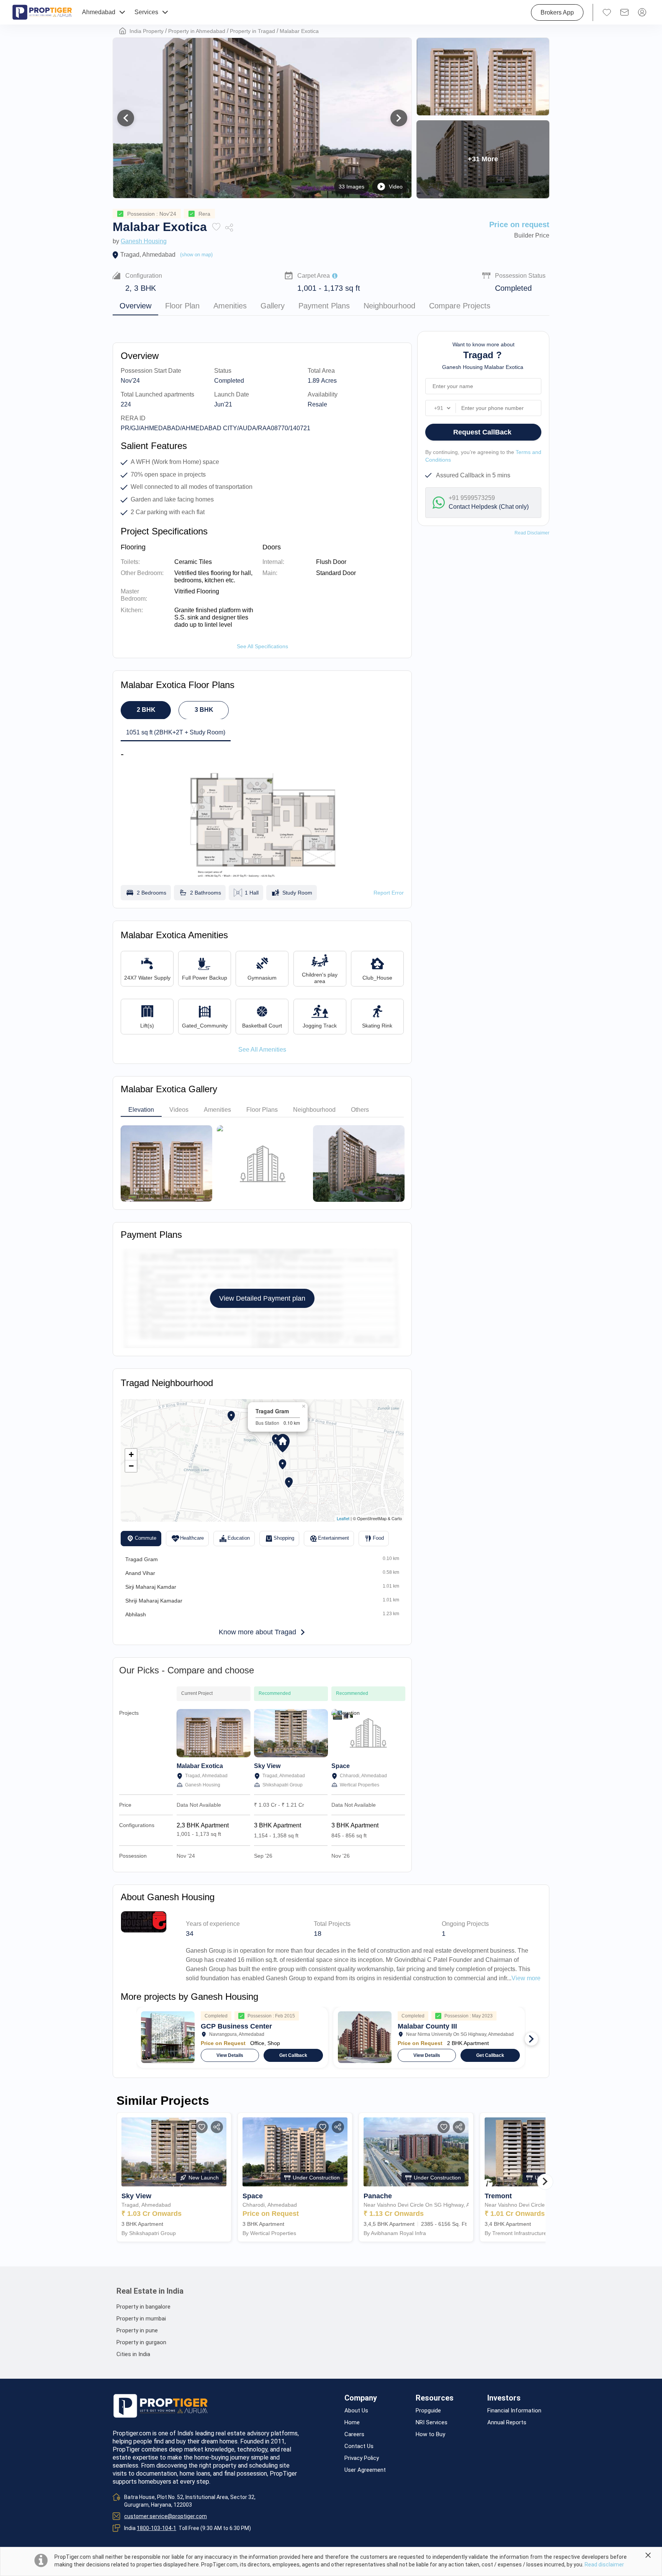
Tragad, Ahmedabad (148, 255)
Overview (135, 306)
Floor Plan (182, 306)
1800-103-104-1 (156, 2528)
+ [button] (131, 1454)
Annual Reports (507, 2423)
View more (526, 1978)
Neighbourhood (389, 306)
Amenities (230, 306)
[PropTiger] (42, 12)
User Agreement (365, 2470)
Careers (354, 2434)
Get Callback (293, 2055)
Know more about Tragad (257, 1632)
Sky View (267, 1766)
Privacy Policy (362, 2458)
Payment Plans (324, 306)
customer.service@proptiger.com (165, 2516)
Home (352, 2423)
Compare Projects (460, 306)
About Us (356, 2411)
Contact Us (359, 2446)
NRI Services (432, 2423)
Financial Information (514, 2411)
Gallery (273, 306)
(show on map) (196, 255)
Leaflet (343, 1518)
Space (341, 1766)
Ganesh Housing (144, 241)
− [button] (131, 1466)
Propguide (428, 2411)
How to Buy (430, 2434)
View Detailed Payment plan (262, 1298)
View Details (230, 2055)
